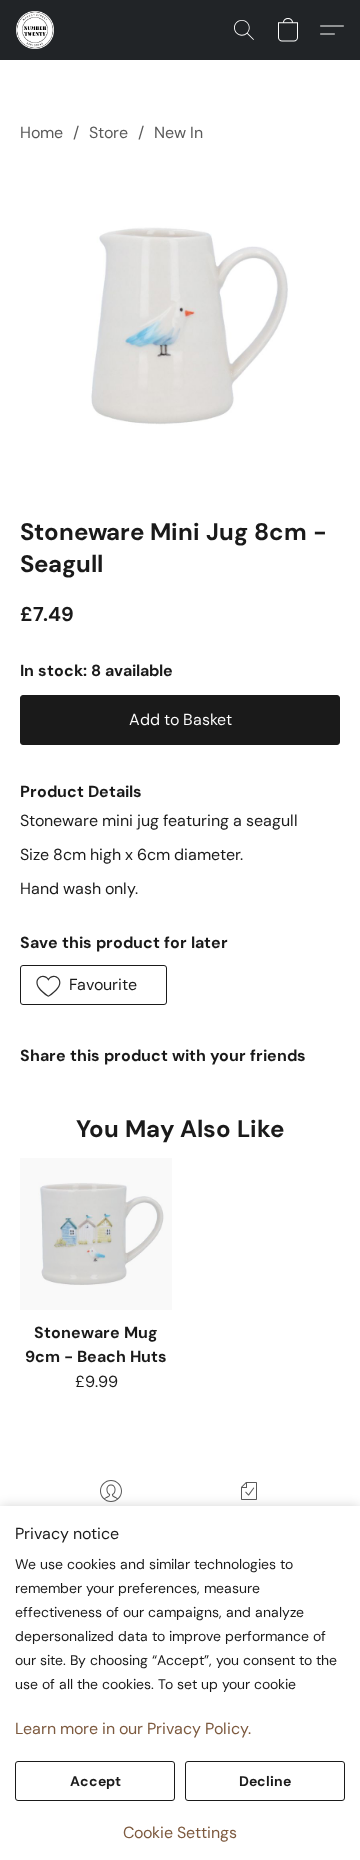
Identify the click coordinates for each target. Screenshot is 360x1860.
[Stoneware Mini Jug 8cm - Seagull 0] (180, 326)
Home (41, 132)
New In (178, 132)
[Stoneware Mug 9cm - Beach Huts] (96, 1234)
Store (108, 132)
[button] (36, 30)
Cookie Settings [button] (180, 1832)
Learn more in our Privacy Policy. (133, 1728)
